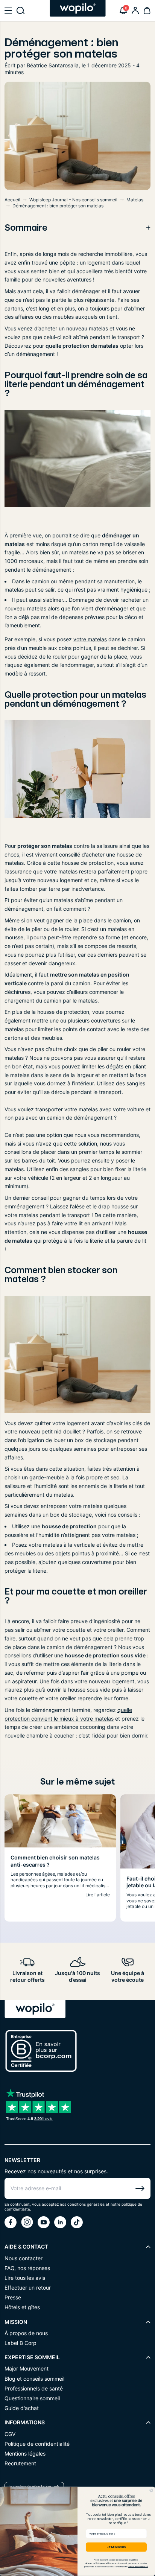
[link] (135, 11)
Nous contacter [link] (24, 2258)
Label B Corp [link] (21, 2343)
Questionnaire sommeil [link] (32, 2398)
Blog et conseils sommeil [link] (34, 2379)
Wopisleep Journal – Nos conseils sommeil (73, 200)
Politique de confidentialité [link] (37, 2444)
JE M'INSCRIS (116, 2547)
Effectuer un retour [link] (28, 2288)
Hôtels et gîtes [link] (22, 2307)
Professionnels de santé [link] (34, 2388)
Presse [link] (13, 2297)
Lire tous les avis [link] (25, 2278)
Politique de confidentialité (138, 2567)
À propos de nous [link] (26, 2333)
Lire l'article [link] (98, 1895)
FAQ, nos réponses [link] (27, 2268)
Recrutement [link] (20, 2463)
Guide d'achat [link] (22, 2408)
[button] (8, 11)
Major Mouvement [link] (27, 2368)
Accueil (12, 200)
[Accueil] (78, 8)
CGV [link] (10, 2434)
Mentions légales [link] (25, 2454)
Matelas (135, 200)
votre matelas (90, 639)
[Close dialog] (151, 2490)
